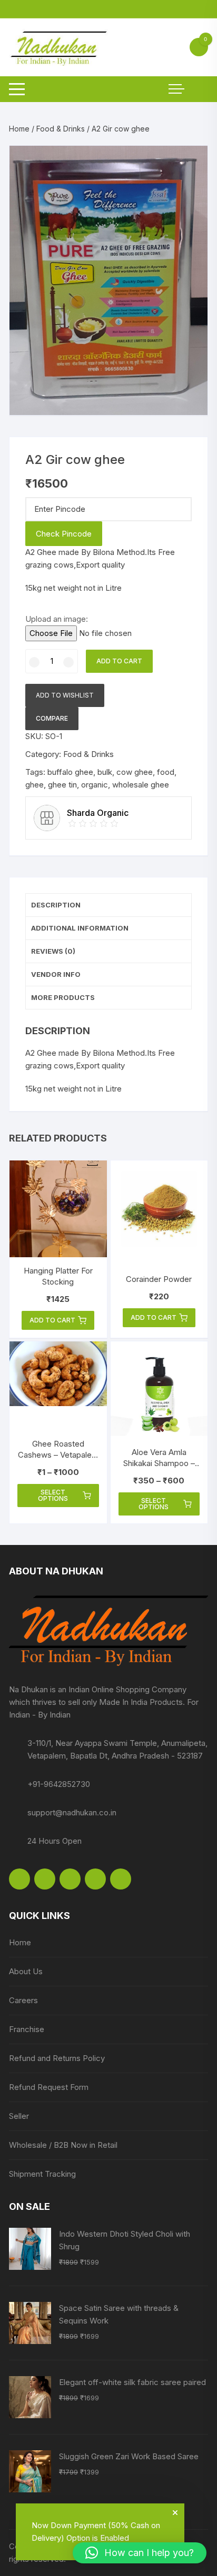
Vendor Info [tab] (56, 974)
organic (95, 785)
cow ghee (135, 772)
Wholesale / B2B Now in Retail (63, 2145)
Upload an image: (57, 619)
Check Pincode (64, 534)
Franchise (27, 2029)
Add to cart (119, 661)
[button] (189, 164)
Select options (53, 1495)
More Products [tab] (63, 997)
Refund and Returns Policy (57, 2058)
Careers (23, 2000)
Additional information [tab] (80, 928)
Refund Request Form (49, 2087)
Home (19, 129)
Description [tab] (56, 905)
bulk (105, 772)
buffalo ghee (70, 772)
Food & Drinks (61, 129)
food (166, 772)
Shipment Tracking (42, 2174)
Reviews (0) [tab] (53, 951)
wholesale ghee (141, 785)
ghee (34, 785)
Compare (52, 718)
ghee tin (62, 785)
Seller (19, 2116)
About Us (26, 1971)
